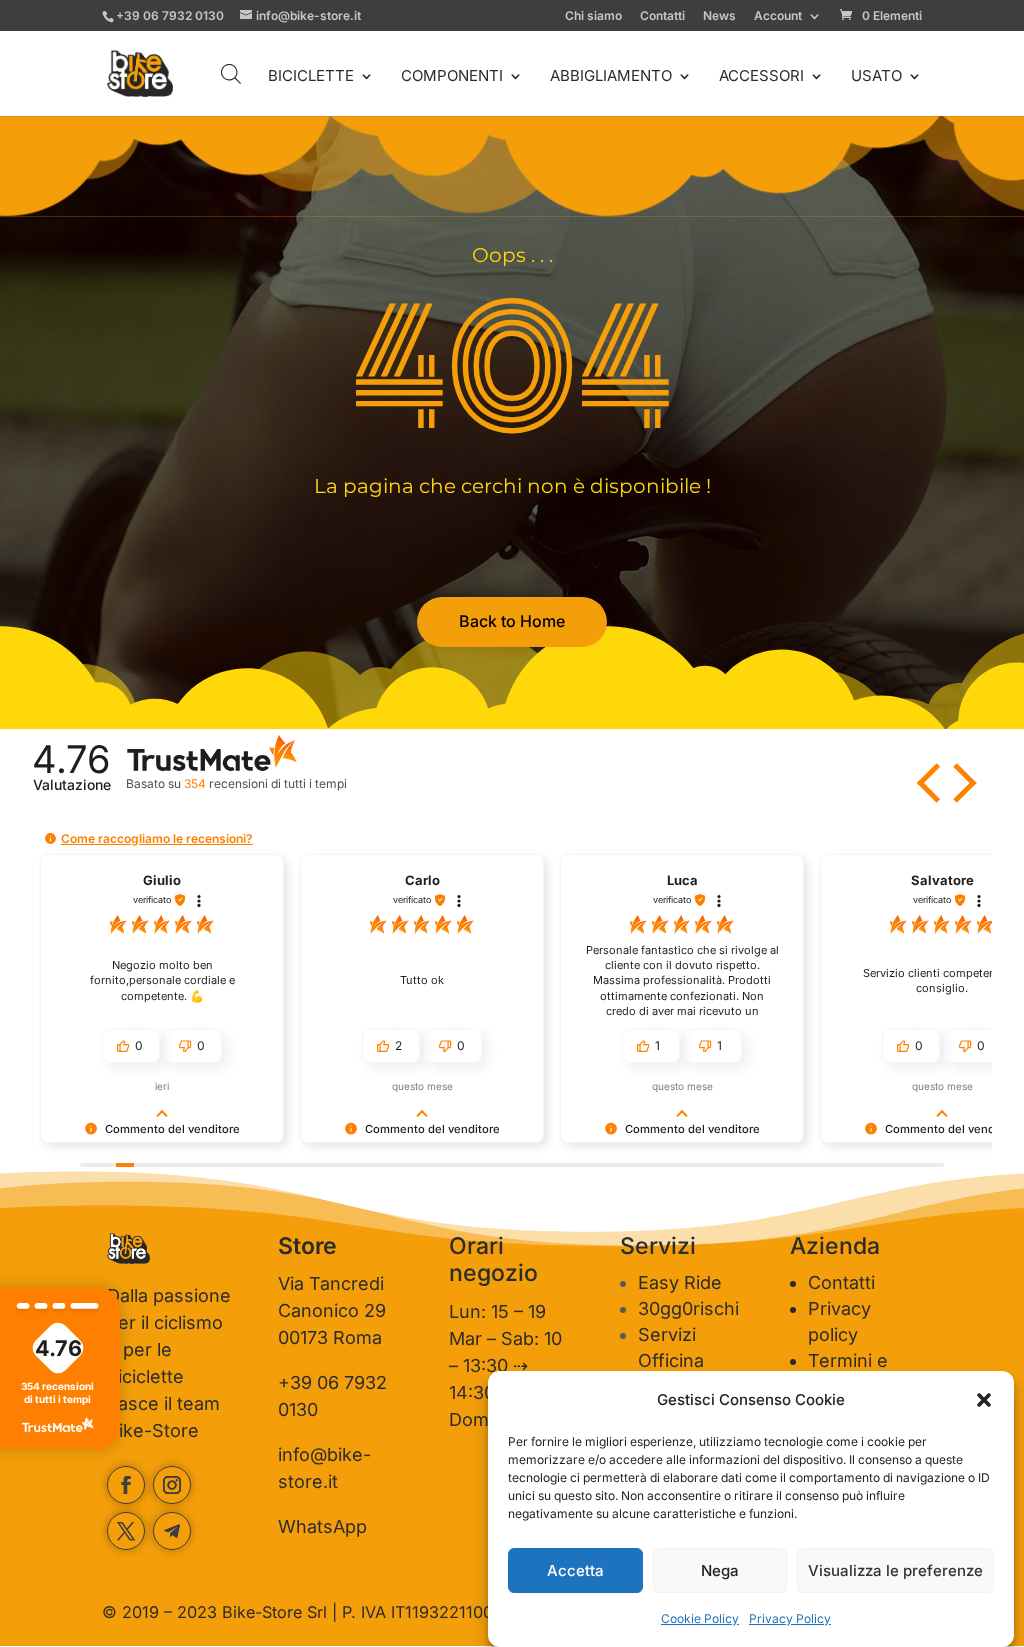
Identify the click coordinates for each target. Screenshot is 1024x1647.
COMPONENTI (452, 77)
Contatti (662, 16)
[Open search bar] (231, 73)
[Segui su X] (126, 1531)
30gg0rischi (688, 1308)
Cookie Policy (700, 1618)
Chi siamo (593, 16)
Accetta (575, 1570)
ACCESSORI (761, 77)
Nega (720, 1570)
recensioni (265, 783)
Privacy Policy (790, 1618)
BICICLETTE (311, 77)
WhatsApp (322, 1526)
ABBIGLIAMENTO (611, 77)
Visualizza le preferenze (895, 1570)
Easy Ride (680, 1282)
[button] (984, 1400)
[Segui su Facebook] (126, 1485)
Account (778, 16)
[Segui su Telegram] (172, 1531)
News (719, 16)
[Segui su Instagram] (172, 1485)
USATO (876, 77)
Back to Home (512, 621)
